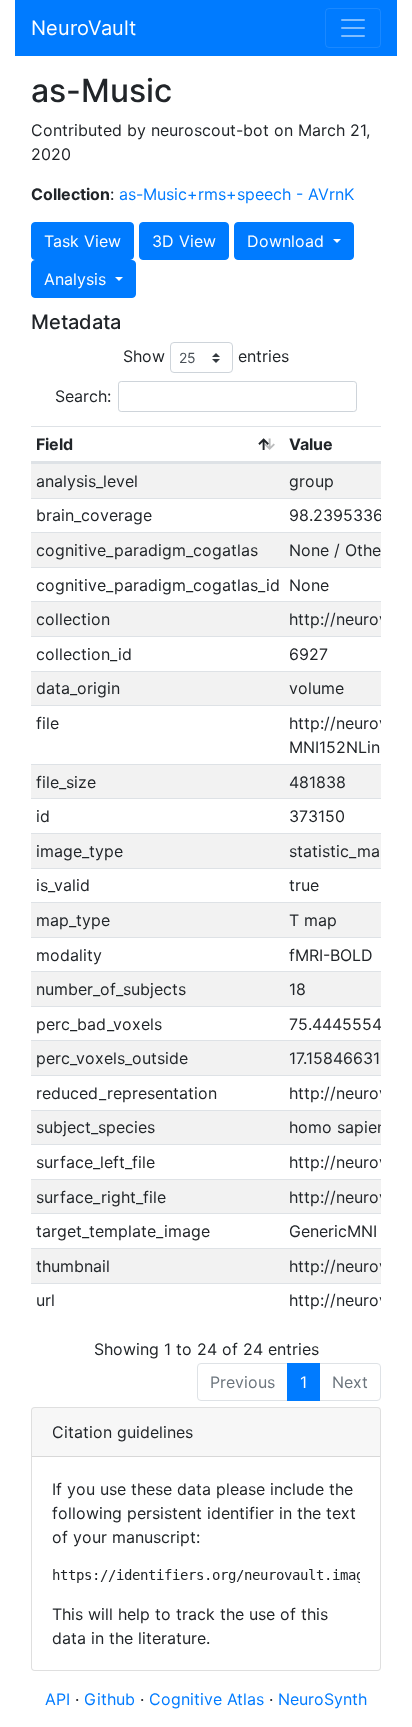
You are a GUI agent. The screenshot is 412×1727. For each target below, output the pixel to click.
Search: (83, 396)
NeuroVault (83, 28)
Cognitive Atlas (209, 1699)
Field (54, 444)
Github (112, 1699)
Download (288, 241)
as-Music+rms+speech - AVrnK (236, 194)
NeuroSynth (322, 1699)
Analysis (77, 279)
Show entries (206, 356)
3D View (184, 241)
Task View (82, 241)
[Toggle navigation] (353, 28)
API (57, 1699)
